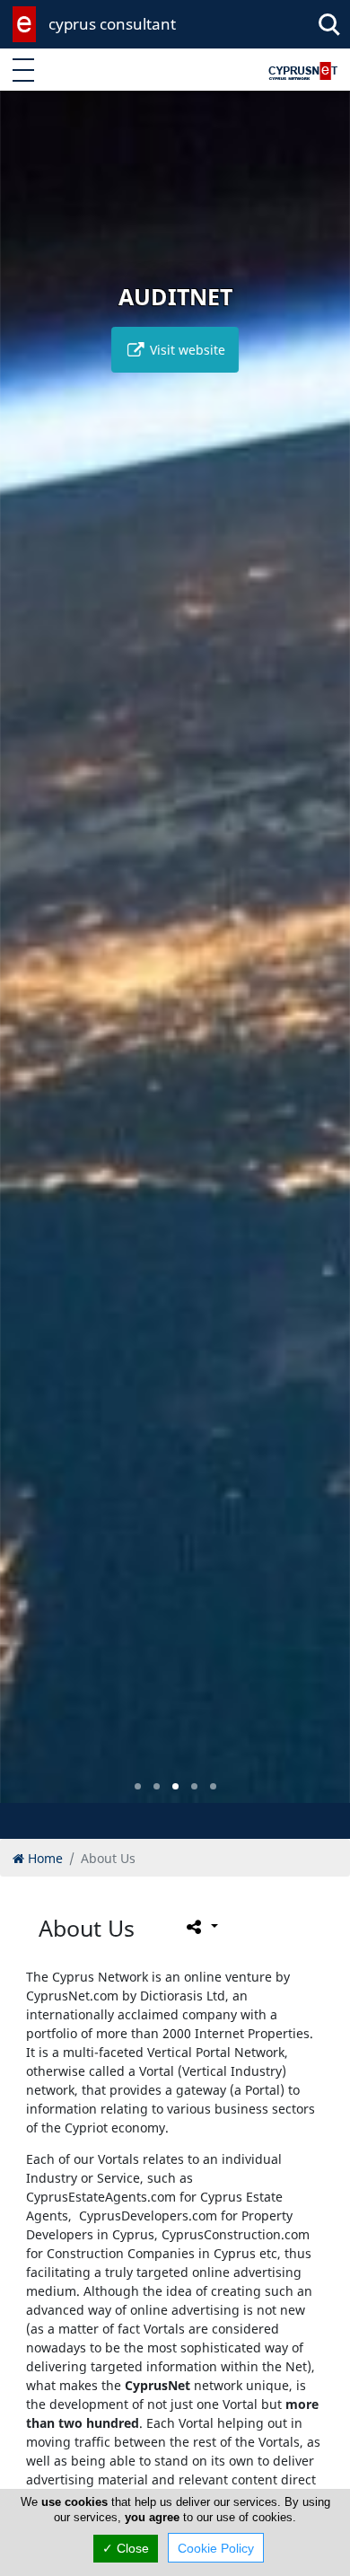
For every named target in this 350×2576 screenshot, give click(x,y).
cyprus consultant (112, 24)
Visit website (186, 350)
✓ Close (126, 2548)
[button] (138, 1786)
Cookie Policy (216, 2548)
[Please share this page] (201, 1927)
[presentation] (31, 960)
